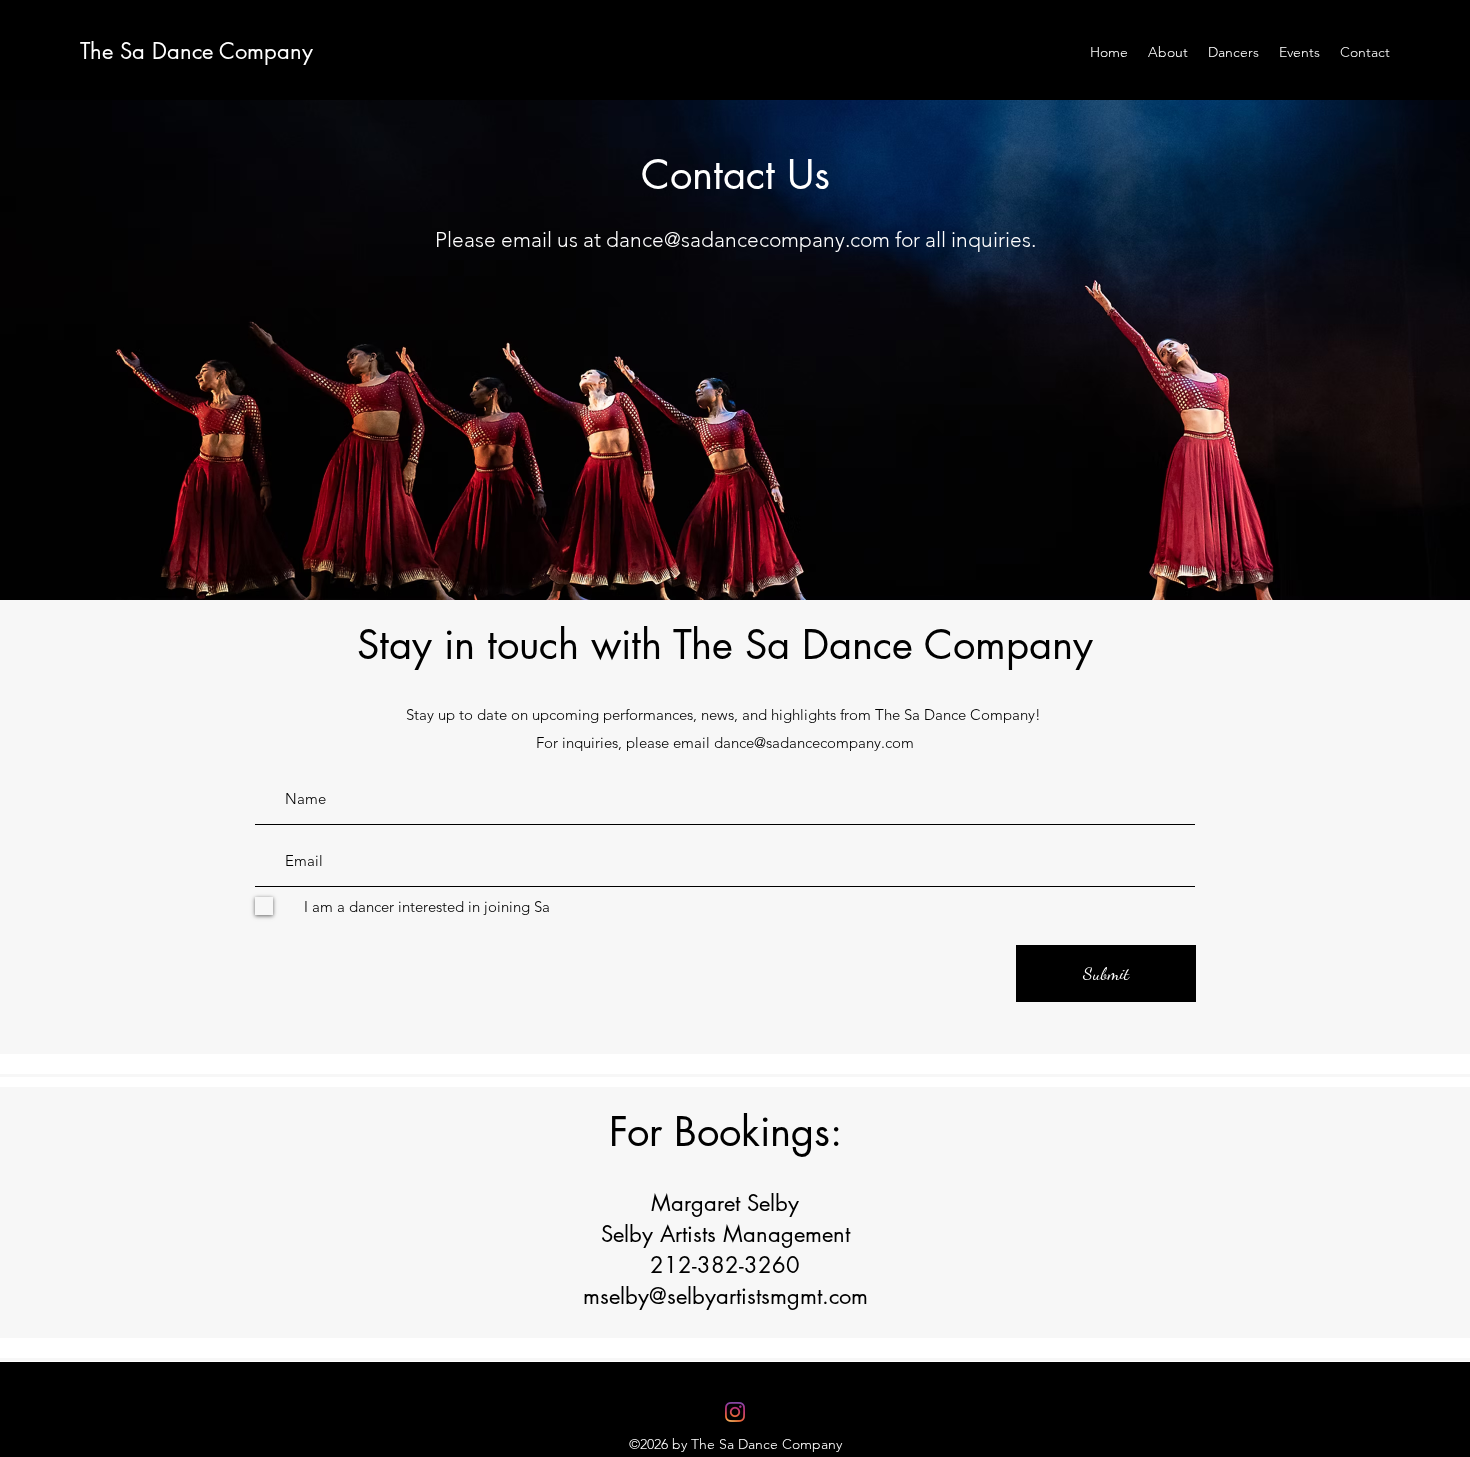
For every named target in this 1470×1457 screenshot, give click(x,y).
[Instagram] (735, 1412)
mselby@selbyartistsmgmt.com (725, 1296)
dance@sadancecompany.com (748, 239)
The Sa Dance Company (196, 51)
